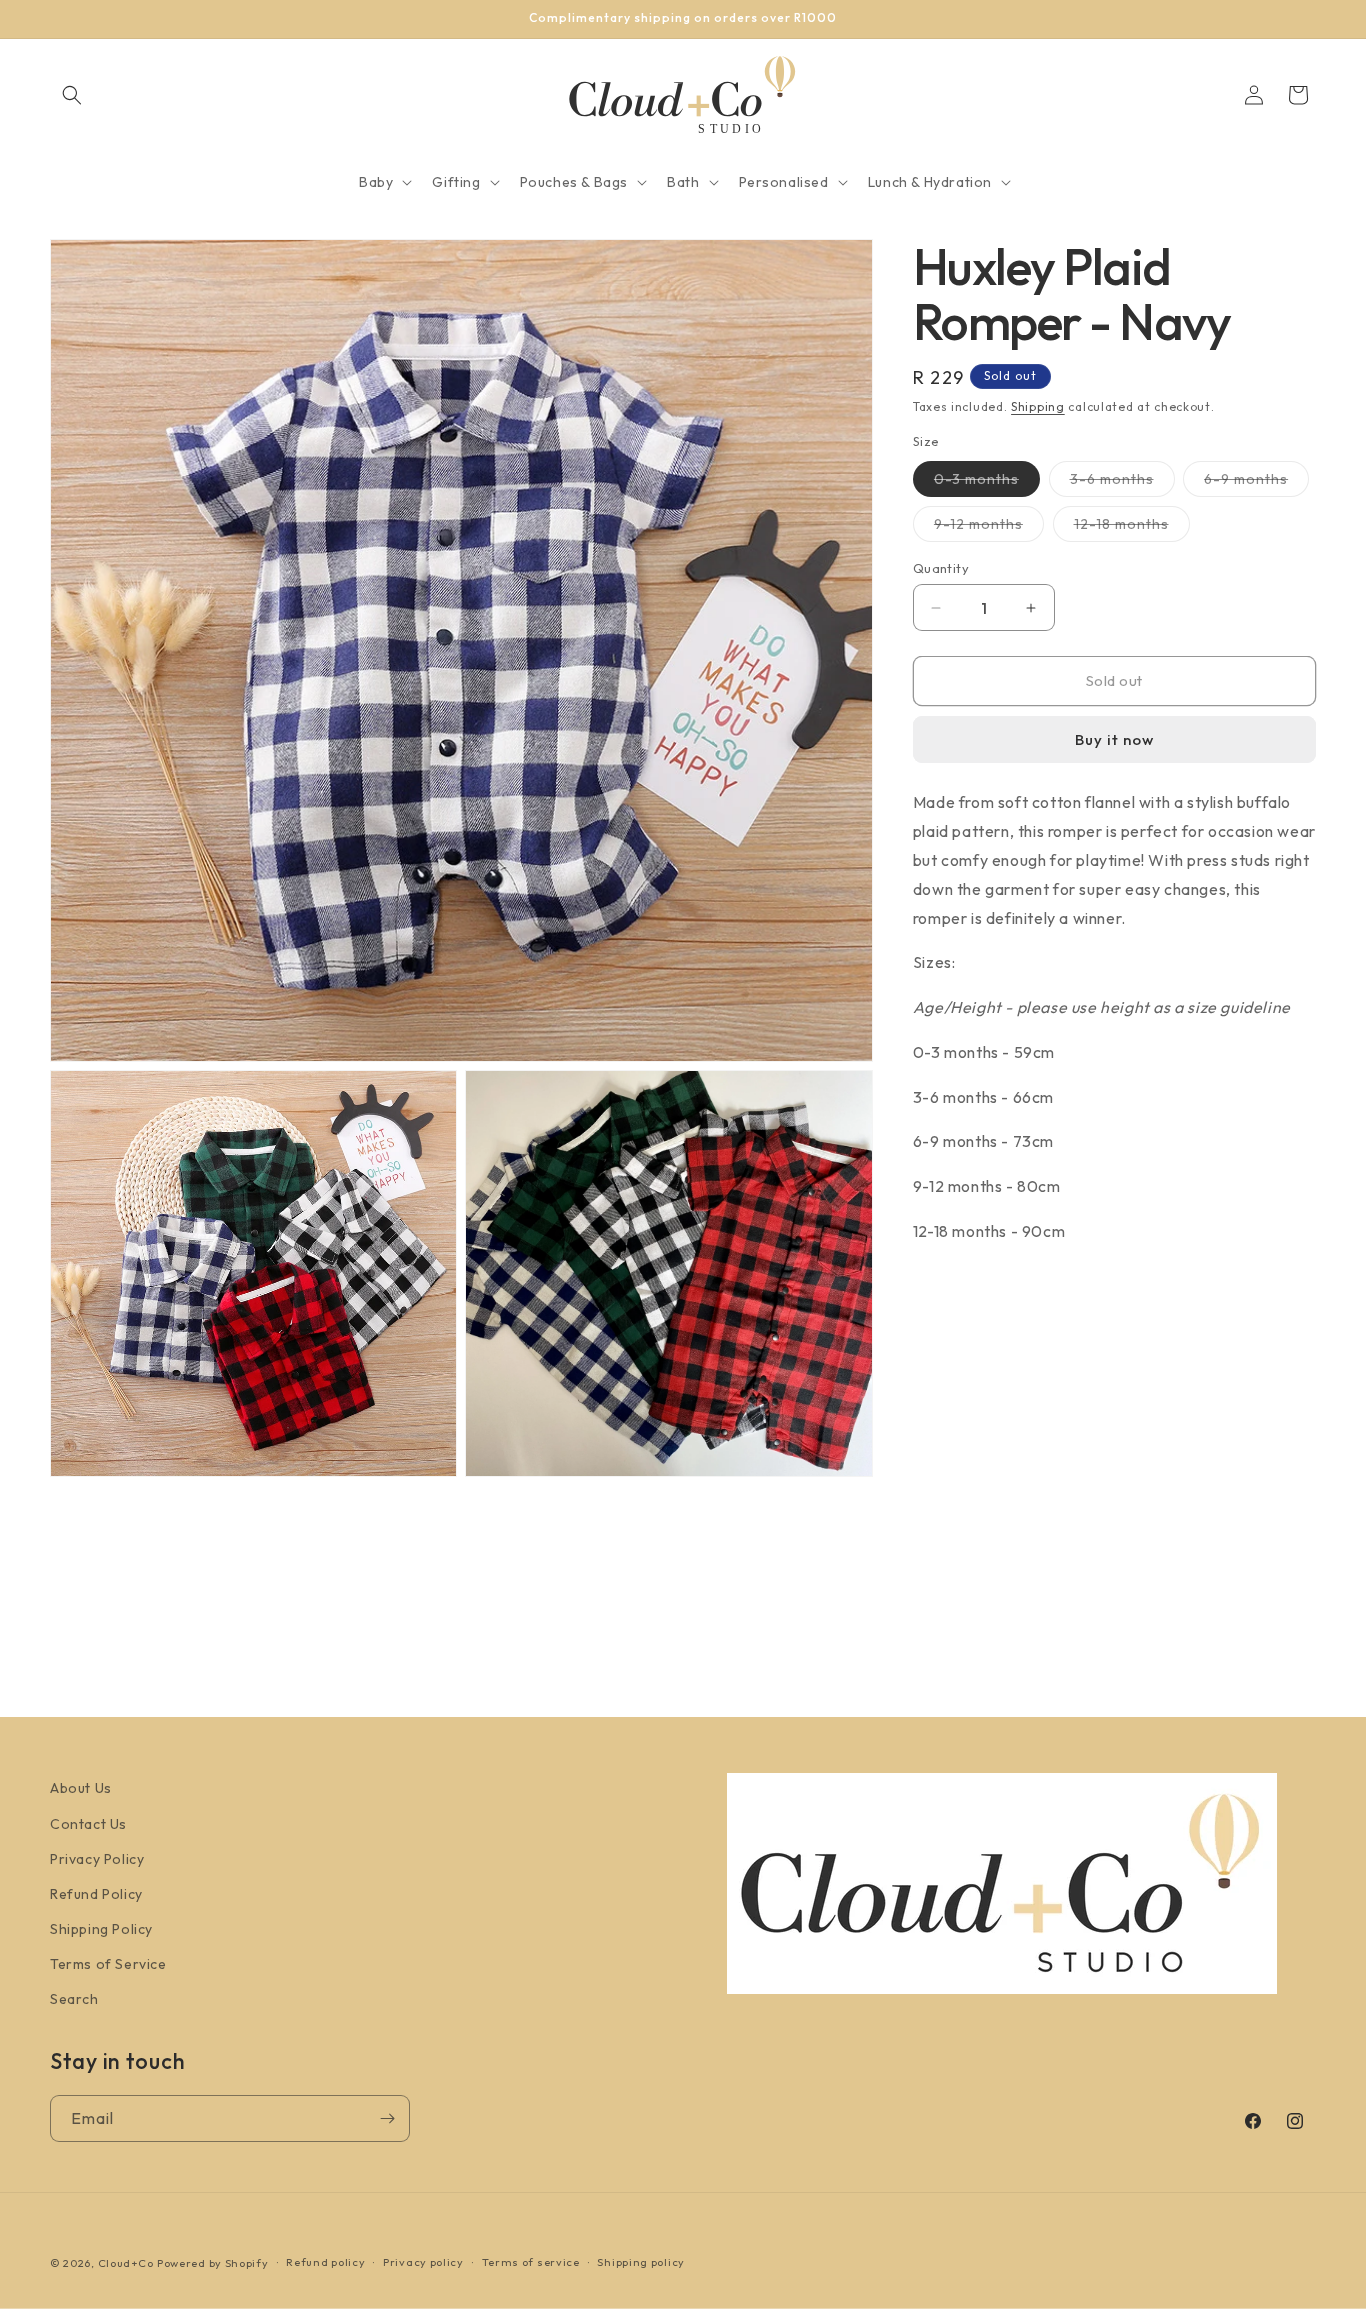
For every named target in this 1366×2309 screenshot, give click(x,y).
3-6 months (1122, 483)
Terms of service (531, 2262)
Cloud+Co (126, 2263)
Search (74, 1999)
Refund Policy (96, 1894)
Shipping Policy (101, 1929)
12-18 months (1132, 528)
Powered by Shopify (213, 2263)
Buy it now (1114, 739)
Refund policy (325, 2262)
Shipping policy (641, 2262)
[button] (72, 95)
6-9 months (1256, 483)
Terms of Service (108, 1964)
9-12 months (989, 528)
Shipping (1038, 406)
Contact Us (88, 1824)
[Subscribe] (387, 2118)
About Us (81, 1788)
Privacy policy (423, 2262)
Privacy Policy (97, 1859)
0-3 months (987, 483)
